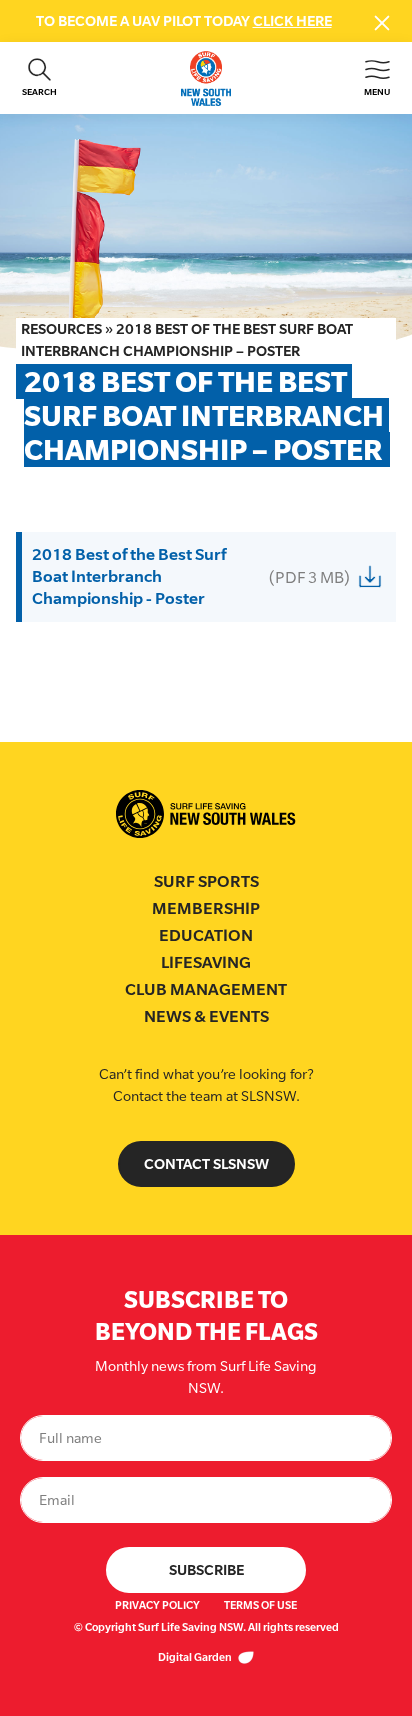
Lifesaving (206, 962)
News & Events (206, 1016)
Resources (61, 328)
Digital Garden (196, 1657)
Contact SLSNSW (206, 1163)
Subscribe (206, 1569)
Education (206, 935)
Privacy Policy (157, 1605)
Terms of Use (260, 1605)
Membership (206, 908)
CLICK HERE (292, 20)
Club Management (206, 989)
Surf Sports (206, 881)
